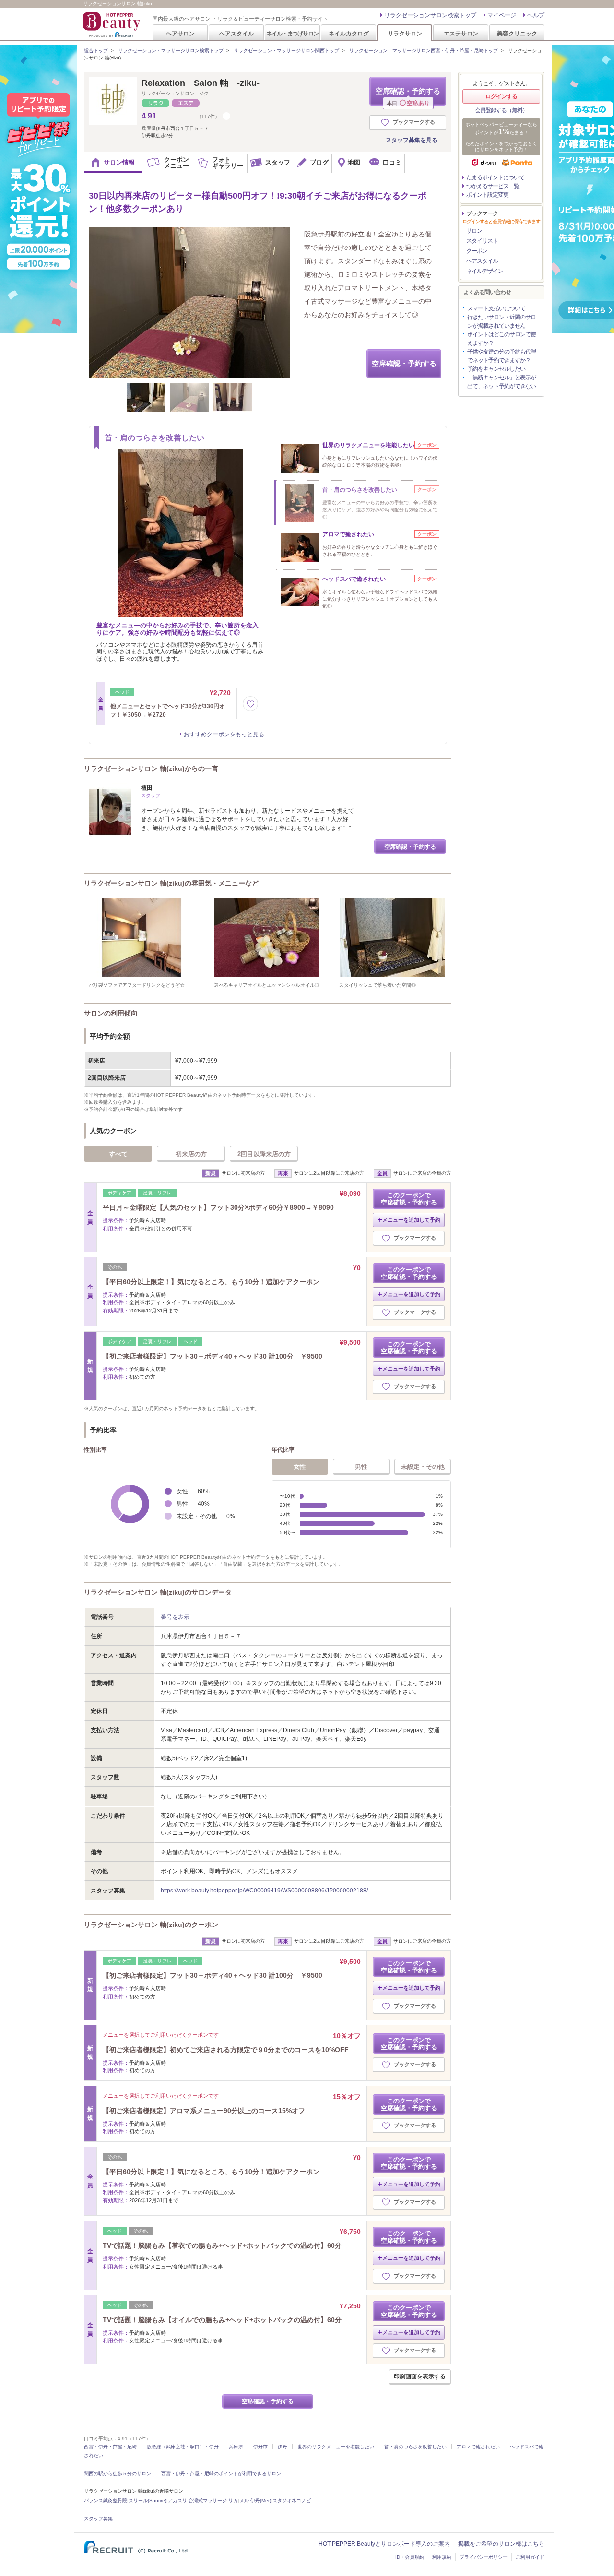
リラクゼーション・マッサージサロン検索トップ (171, 51)
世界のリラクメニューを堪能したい (336, 2447)
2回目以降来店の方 (264, 1154)
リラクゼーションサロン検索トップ (430, 15)
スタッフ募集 (98, 2519)
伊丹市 (260, 2447)
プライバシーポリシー (484, 2557)
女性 (300, 1467)
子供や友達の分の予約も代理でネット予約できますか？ (502, 356)
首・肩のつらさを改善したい (415, 2447)
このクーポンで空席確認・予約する (409, 1199)
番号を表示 (175, 1617)
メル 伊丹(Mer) (255, 2500)
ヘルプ (536, 15)
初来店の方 (191, 1154)
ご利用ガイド (530, 2557)
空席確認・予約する (408, 96)
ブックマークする (414, 122)
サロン (474, 231)
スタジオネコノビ (292, 2500)
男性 (361, 1467)
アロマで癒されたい (478, 2447)
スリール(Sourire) (148, 2500)
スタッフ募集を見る (412, 140)
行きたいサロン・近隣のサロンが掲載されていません (502, 321)
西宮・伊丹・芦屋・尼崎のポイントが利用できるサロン (221, 2474)
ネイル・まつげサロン (292, 33)
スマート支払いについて (496, 308)
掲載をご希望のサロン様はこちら (501, 2544)
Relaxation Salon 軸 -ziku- (201, 83)
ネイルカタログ (349, 33)
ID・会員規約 (410, 2557)
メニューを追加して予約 (411, 1220)
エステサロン (461, 33)
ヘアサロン (180, 33)
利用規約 (442, 2557)
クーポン (477, 251)
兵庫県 (236, 2447)
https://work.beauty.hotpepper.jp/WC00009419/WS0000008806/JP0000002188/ (264, 1891)
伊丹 (283, 2447)
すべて (118, 1154)
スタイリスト (482, 241)
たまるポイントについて (495, 177)
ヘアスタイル (236, 33)
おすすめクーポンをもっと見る (224, 734)
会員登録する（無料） (501, 110)
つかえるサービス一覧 (493, 186)
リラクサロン (405, 33)
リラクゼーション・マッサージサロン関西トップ (286, 51)
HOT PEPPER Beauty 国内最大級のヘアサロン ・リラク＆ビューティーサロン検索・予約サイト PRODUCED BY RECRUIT (112, 24)
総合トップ (96, 51)
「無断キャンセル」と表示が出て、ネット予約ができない (502, 382)
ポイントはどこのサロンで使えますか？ (502, 339)
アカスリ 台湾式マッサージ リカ (203, 2500)
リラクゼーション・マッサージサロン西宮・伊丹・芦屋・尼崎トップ (424, 51)
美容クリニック (517, 33)
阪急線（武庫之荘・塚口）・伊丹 (183, 2447)
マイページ (502, 15)
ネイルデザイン (485, 271)
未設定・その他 (423, 1467)
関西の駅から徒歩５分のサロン (118, 2474)
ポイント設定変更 (487, 195)
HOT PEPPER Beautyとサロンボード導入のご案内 (384, 2544)
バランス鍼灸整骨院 (106, 2500)
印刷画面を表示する (420, 2376)
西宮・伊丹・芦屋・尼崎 (110, 2447)
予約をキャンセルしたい (496, 369)
